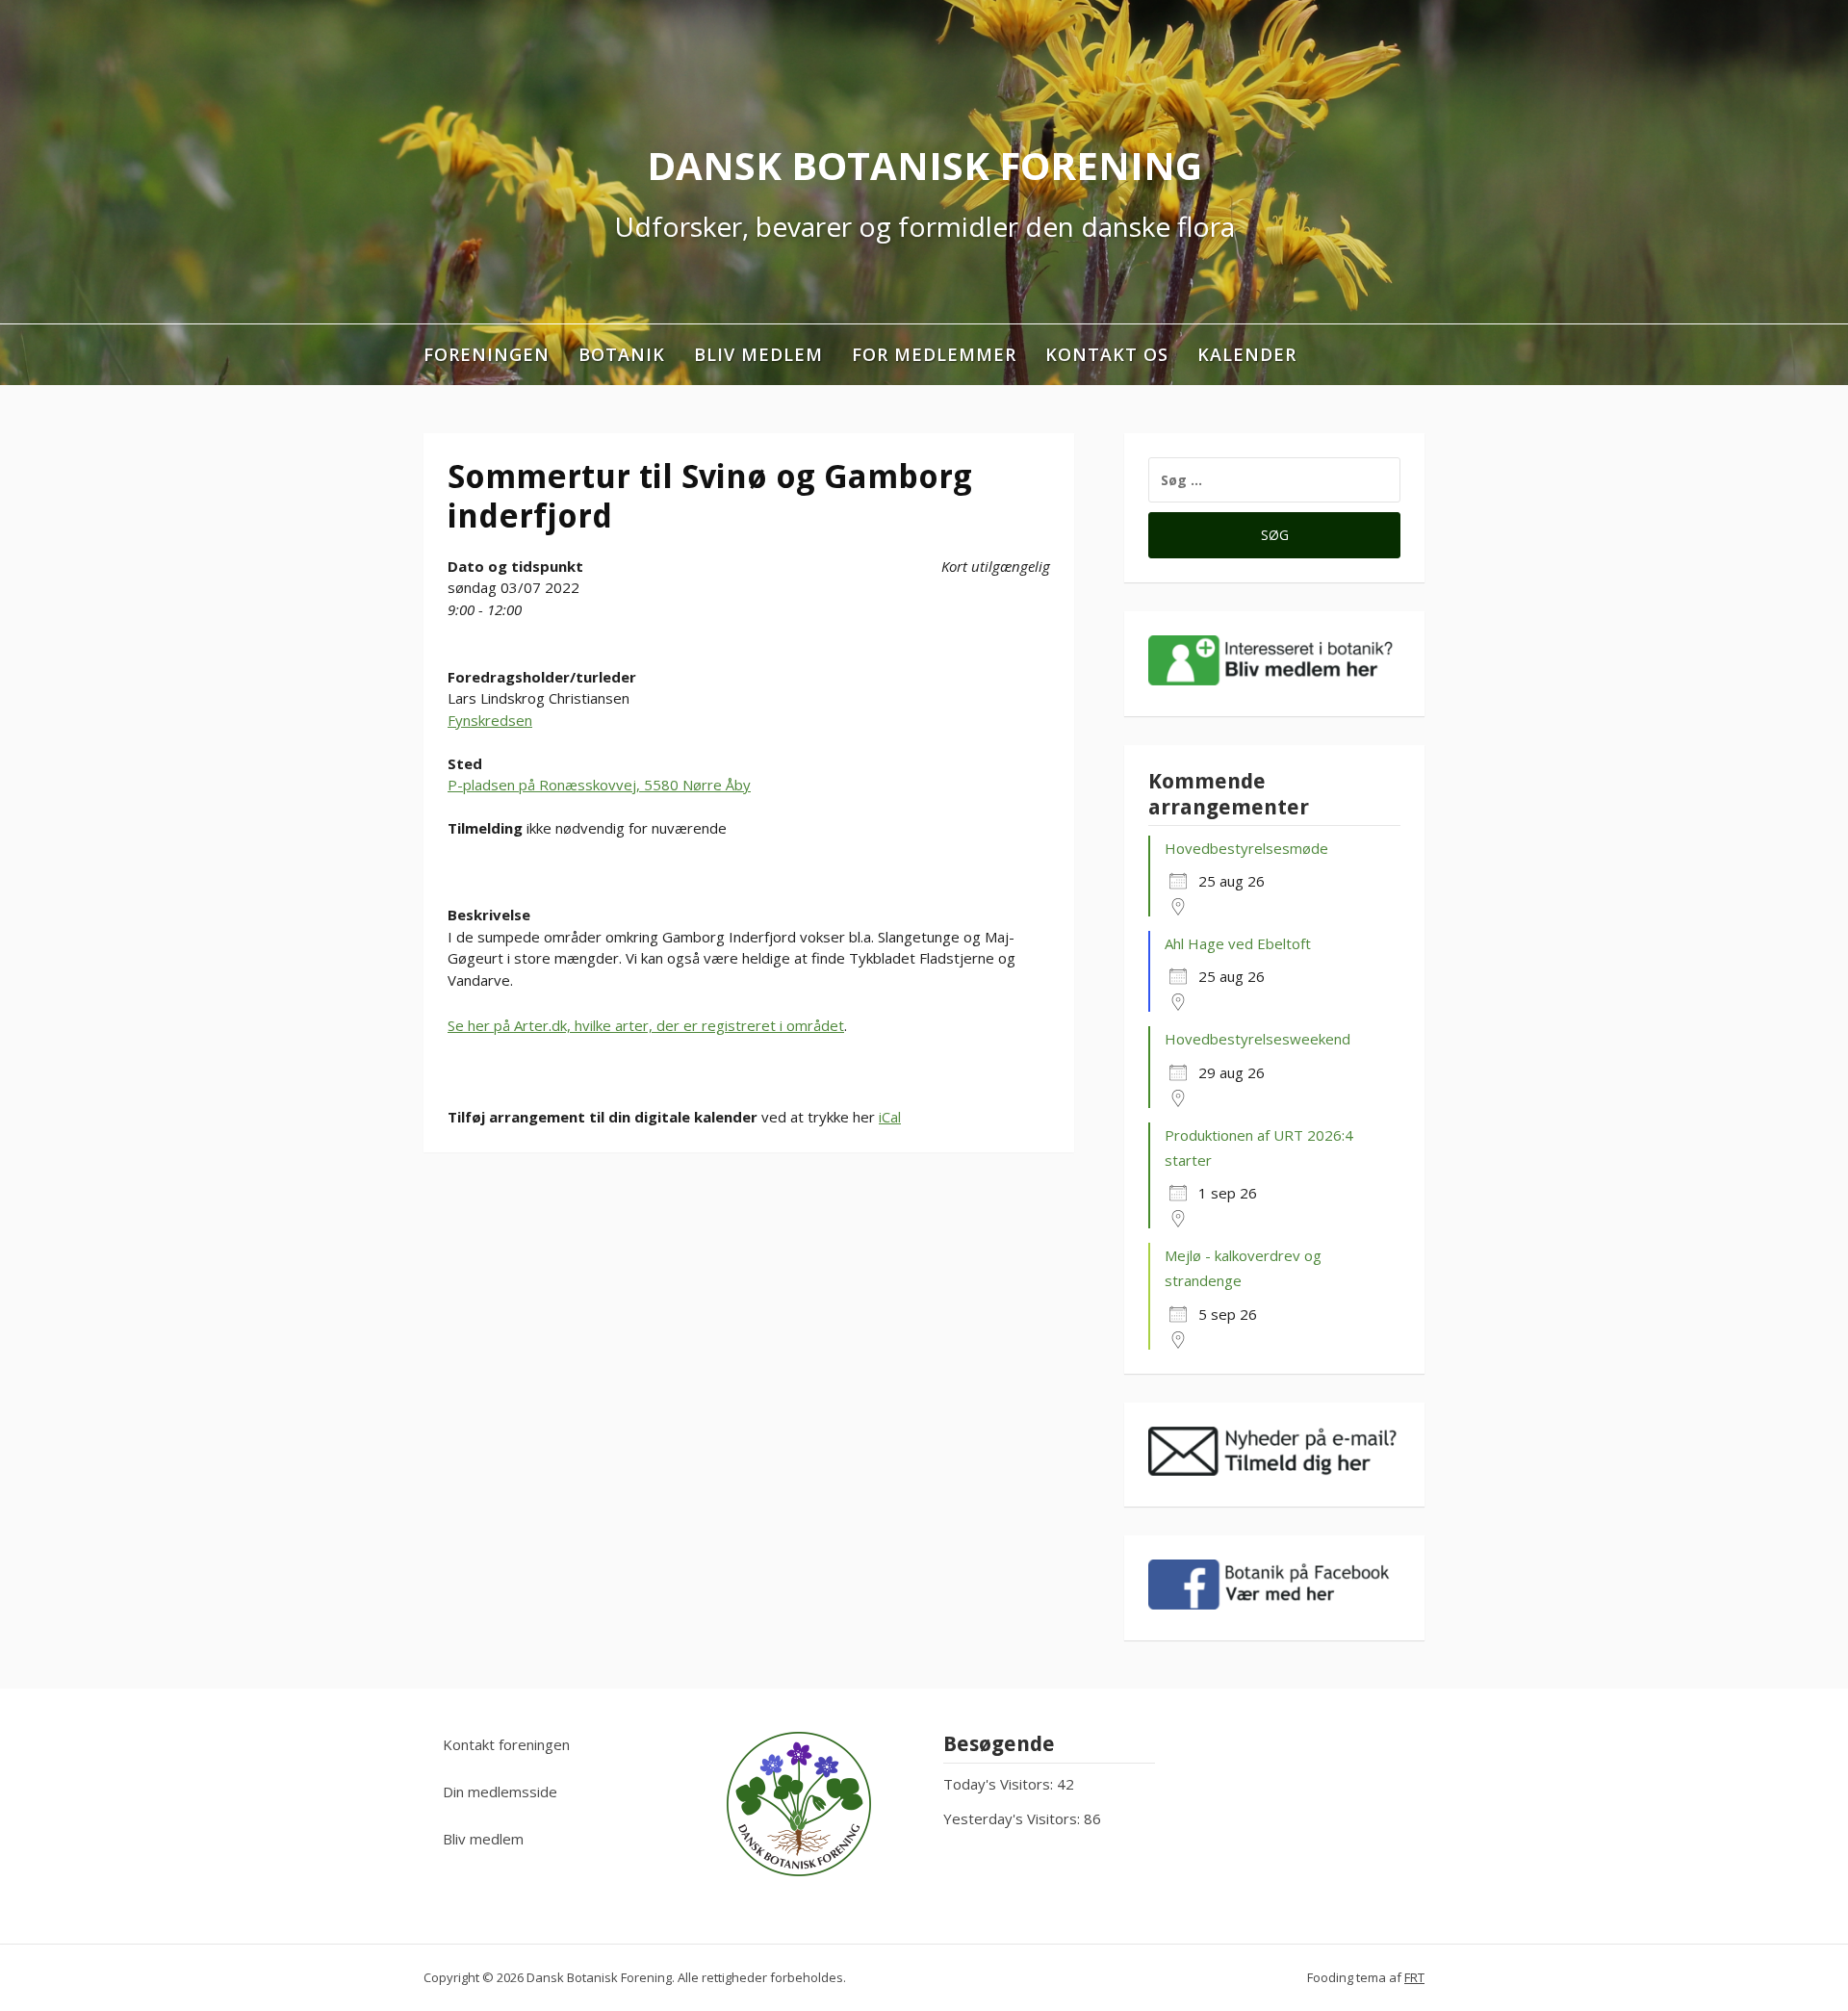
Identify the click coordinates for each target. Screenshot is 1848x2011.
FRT (1414, 1977)
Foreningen (487, 354)
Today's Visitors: (1000, 1784)
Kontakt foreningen (506, 1744)
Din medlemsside (500, 1792)
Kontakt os (1107, 354)
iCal (890, 1117)
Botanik (622, 354)
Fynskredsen (490, 720)
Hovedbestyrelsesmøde (1246, 848)
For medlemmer (934, 354)
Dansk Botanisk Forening (924, 165)
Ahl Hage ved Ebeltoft (1238, 943)
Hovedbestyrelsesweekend (1258, 1039)
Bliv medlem (758, 354)
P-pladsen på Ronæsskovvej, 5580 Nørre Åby (599, 785)
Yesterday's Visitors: (1014, 1818)
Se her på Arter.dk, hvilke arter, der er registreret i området (646, 1025)
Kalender (1247, 354)
